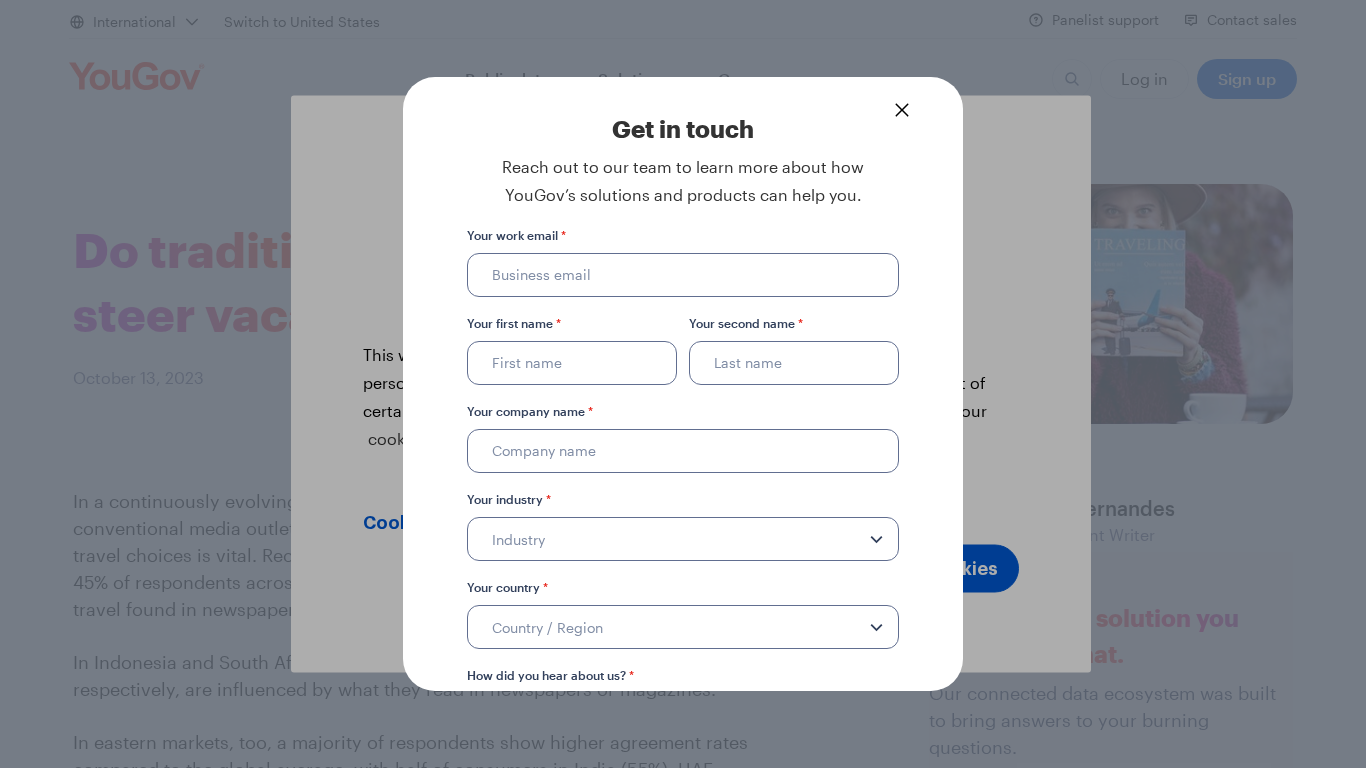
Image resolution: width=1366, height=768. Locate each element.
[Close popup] (902, 110)
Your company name (530, 411)
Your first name (514, 323)
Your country (507, 587)
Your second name (746, 323)
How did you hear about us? (550, 675)
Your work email (516, 235)
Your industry (509, 499)
